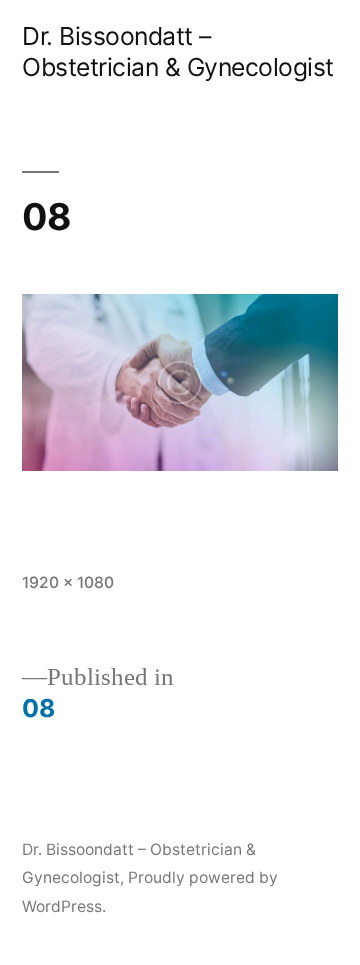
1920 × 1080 (68, 582)
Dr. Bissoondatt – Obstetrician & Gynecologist (178, 51)
